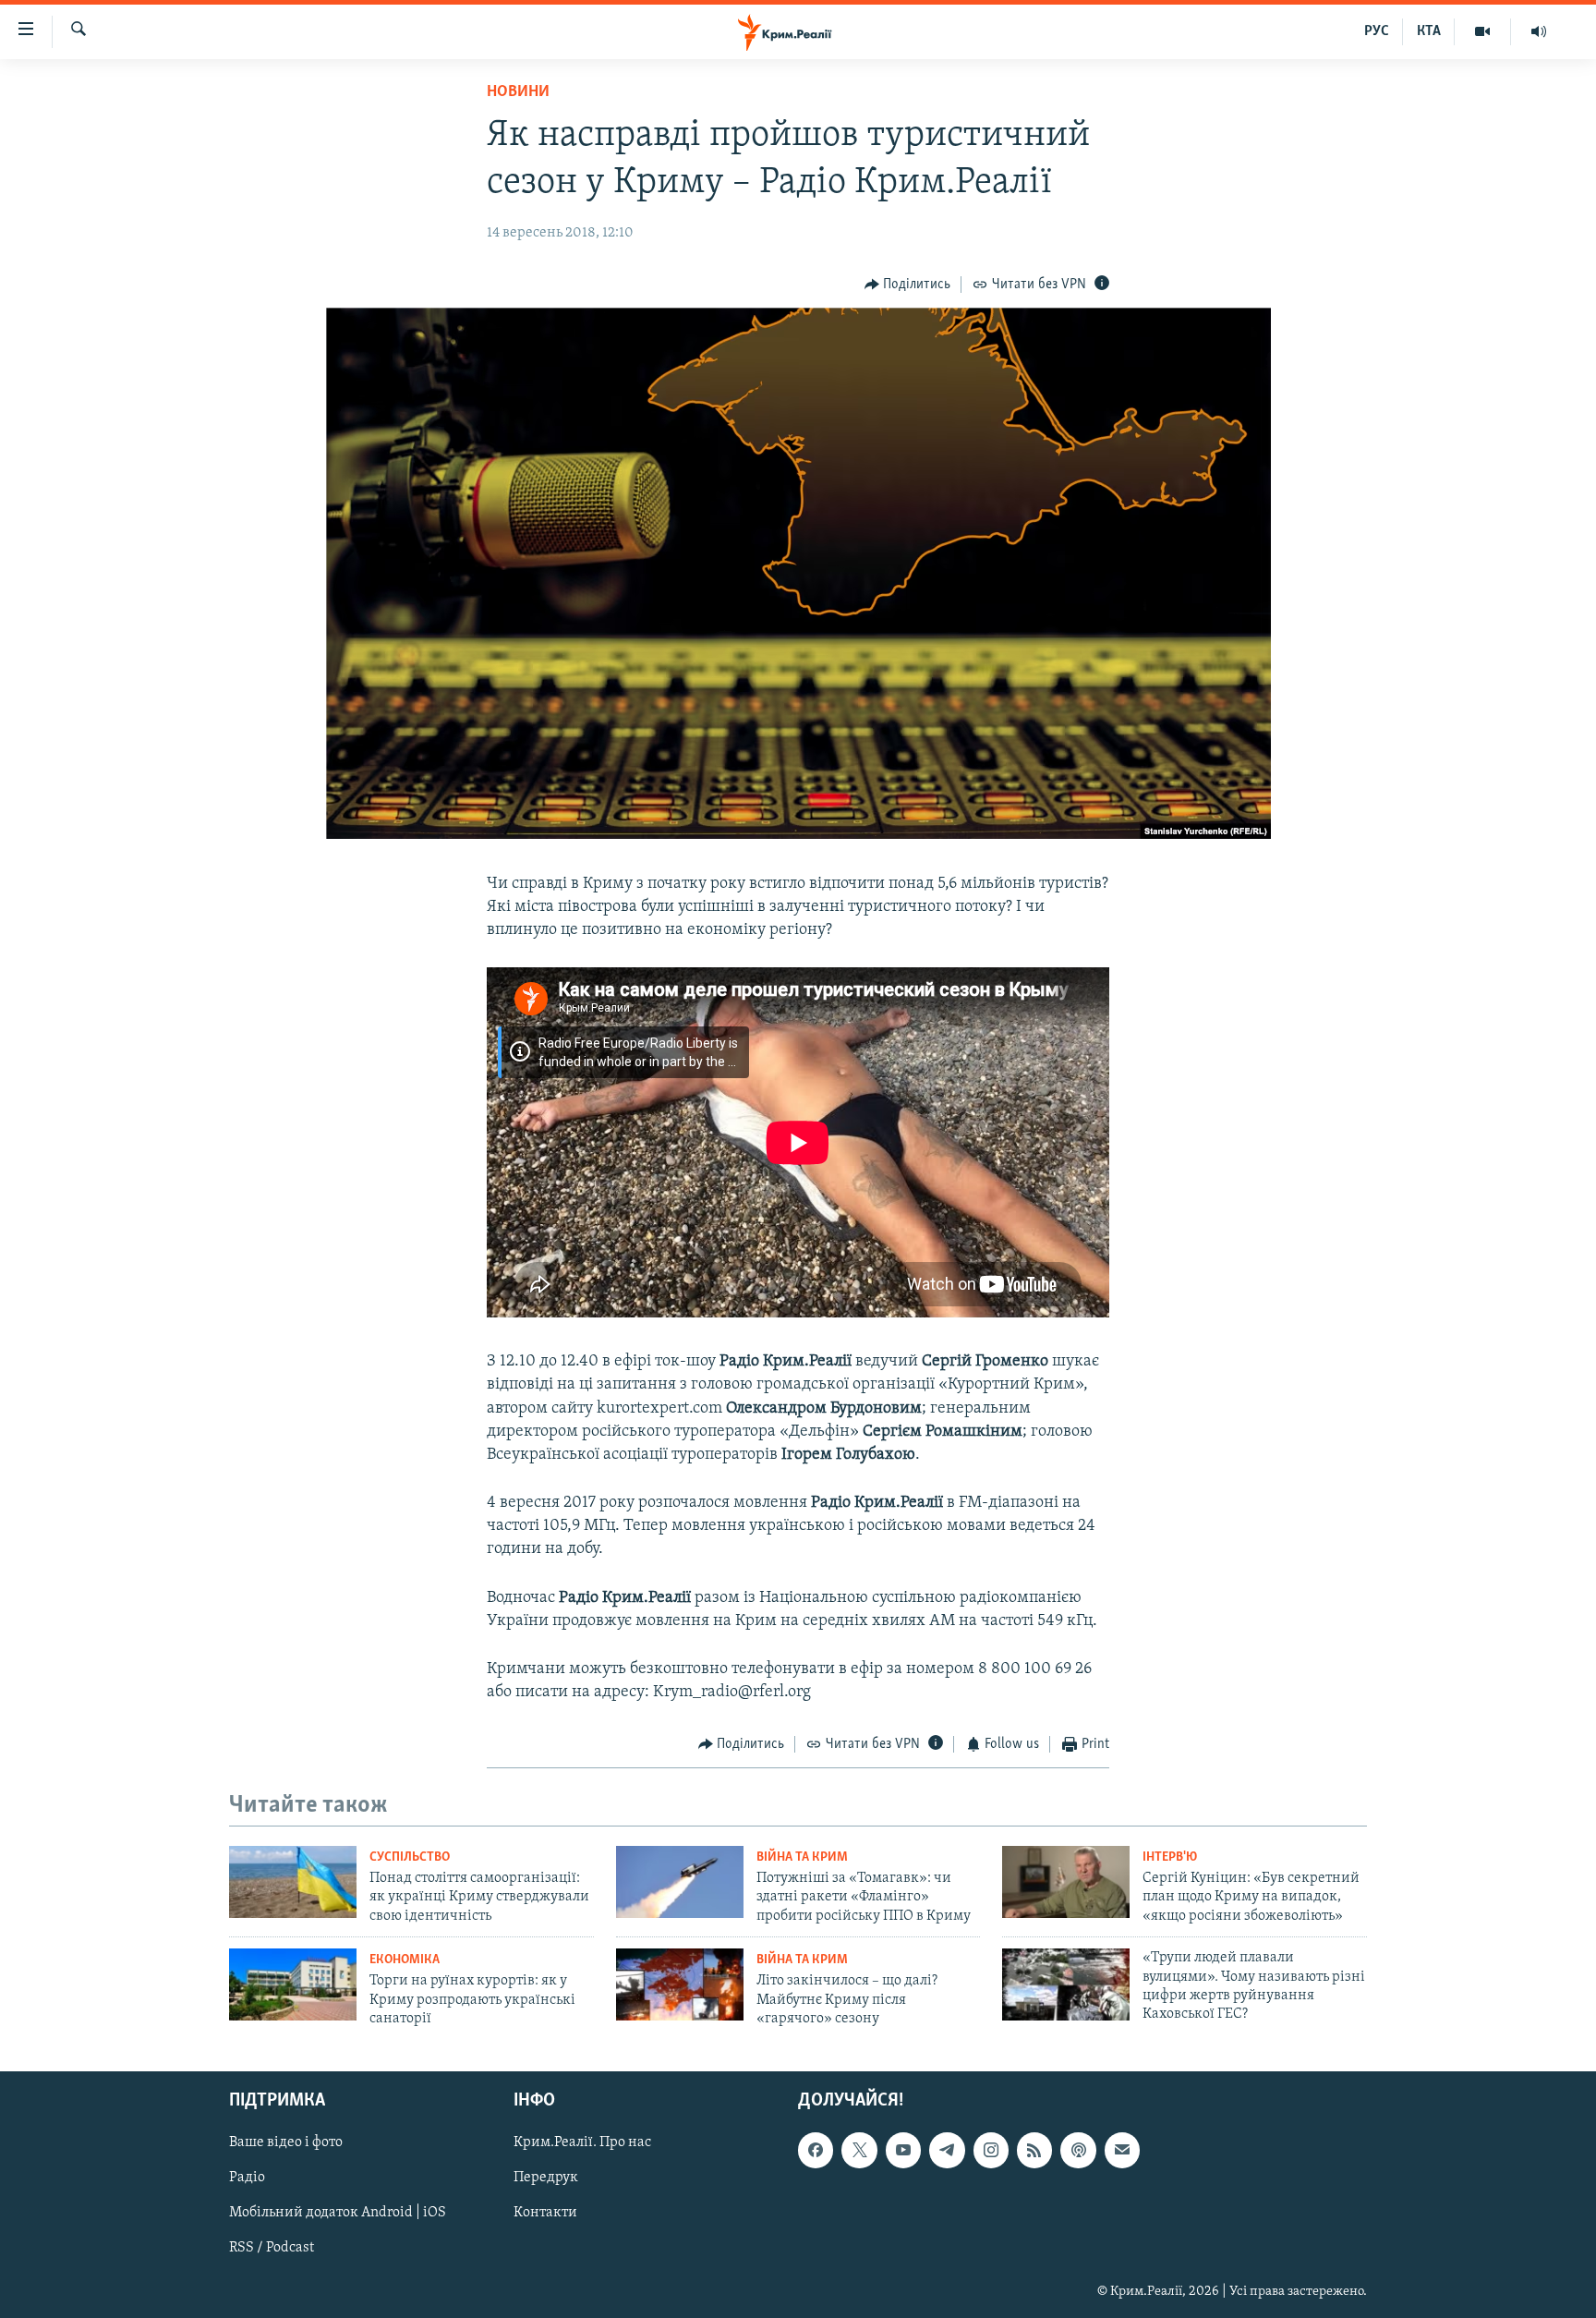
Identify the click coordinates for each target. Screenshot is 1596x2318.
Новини (518, 92)
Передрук (546, 2178)
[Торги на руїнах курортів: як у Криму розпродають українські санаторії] (293, 1984)
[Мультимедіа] (1483, 31)
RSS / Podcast (272, 2248)
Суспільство (410, 1857)
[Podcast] (1078, 2150)
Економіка (405, 1960)
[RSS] (1034, 2150)
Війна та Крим (802, 1857)
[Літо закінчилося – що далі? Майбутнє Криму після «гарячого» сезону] (680, 1984)
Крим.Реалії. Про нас (582, 2142)
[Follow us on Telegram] (947, 2150)
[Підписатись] (1122, 2150)
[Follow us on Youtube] (903, 2150)
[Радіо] (1539, 31)
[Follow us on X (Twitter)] (859, 2150)
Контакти (545, 2213)
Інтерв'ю (1170, 1857)
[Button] (908, 285)
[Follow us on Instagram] (991, 2150)
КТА (1429, 31)
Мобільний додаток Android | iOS (338, 2213)
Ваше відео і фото (286, 2142)
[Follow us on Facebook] (816, 2150)
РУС (1377, 31)
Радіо (247, 2178)
